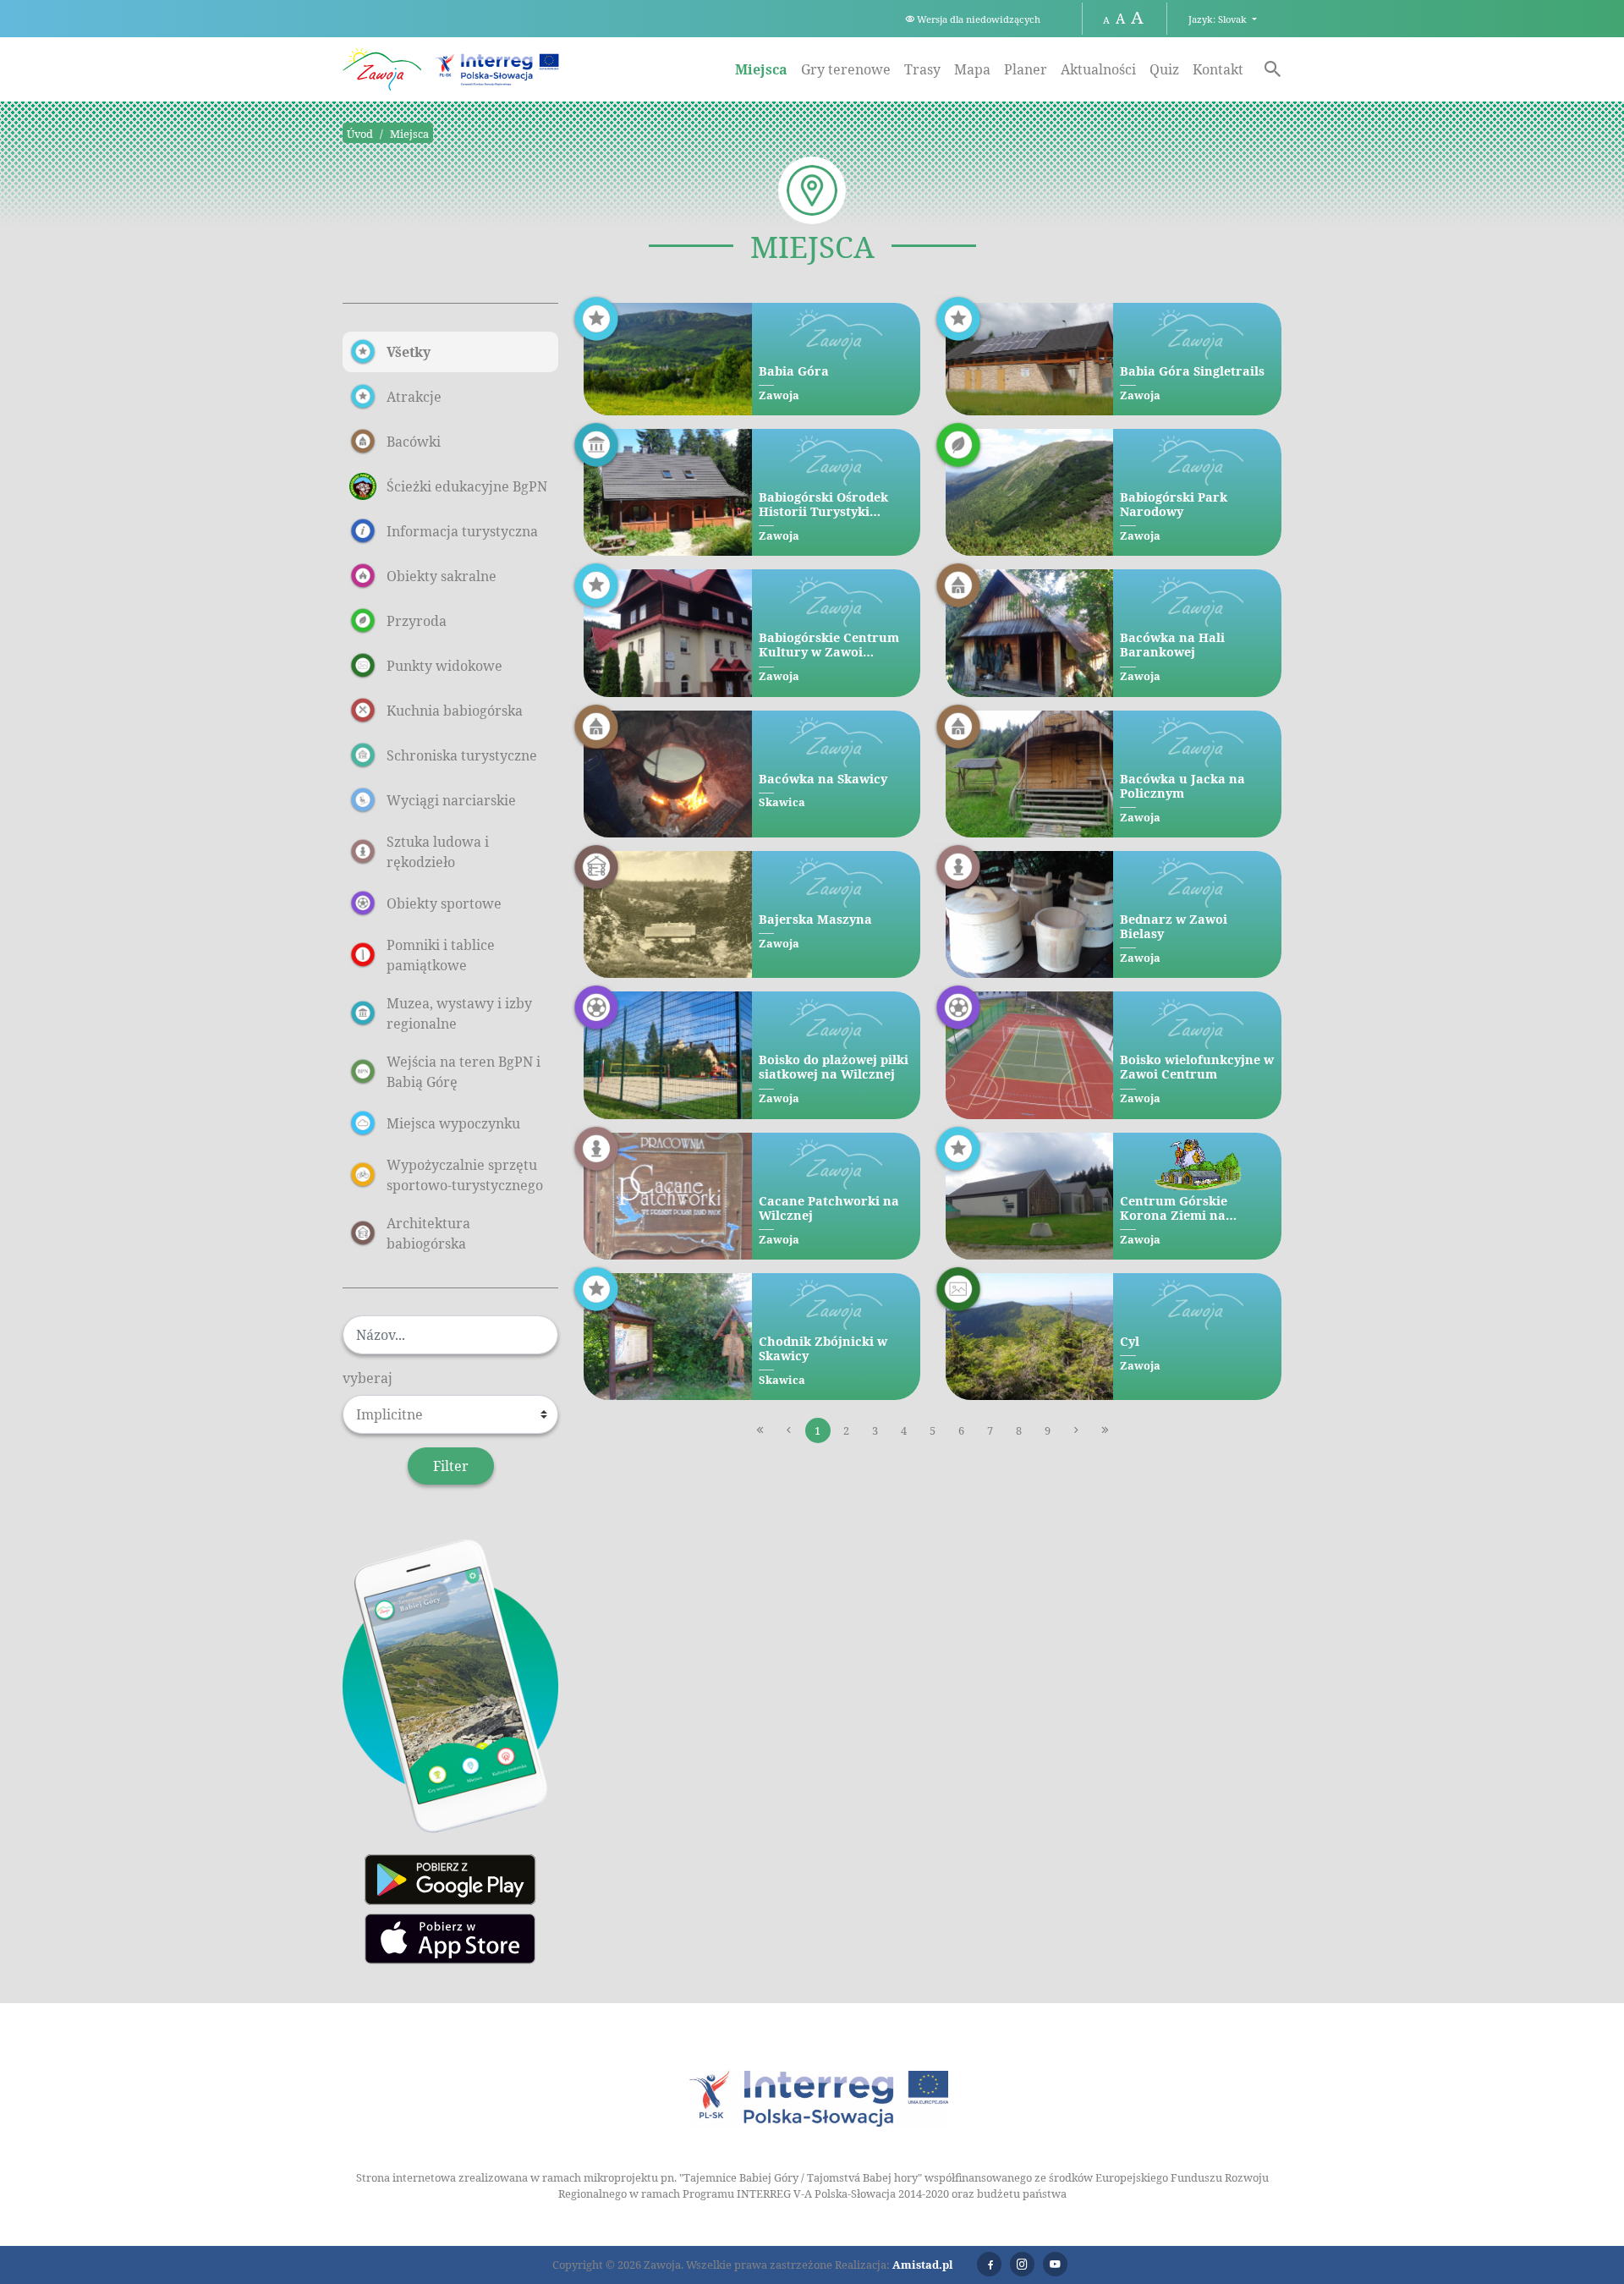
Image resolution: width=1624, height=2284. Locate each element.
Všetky (409, 352)
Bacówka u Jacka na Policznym (1182, 786)
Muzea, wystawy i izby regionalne (459, 1013)
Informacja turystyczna (462, 531)
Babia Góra (794, 371)
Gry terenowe (846, 69)
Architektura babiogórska (428, 1233)
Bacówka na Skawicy (823, 779)
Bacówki (414, 442)
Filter (451, 1466)
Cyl (1130, 1341)
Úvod (360, 134)
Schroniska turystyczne (462, 755)
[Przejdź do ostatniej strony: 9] (1106, 1430)
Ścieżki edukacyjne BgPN (467, 486)
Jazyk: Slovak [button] (1219, 19)
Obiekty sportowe (444, 903)
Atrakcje (414, 397)
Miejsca (761, 69)
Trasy (922, 69)
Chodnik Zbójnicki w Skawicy (823, 1349)
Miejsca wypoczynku (453, 1123)
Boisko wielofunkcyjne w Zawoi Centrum (1197, 1067)
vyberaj (368, 1378)
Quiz (1164, 69)
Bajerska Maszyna (815, 919)
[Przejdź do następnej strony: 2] (1077, 1430)
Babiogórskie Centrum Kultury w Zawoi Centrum (829, 645)
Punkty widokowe (444, 666)
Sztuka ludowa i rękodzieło (438, 852)
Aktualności (1098, 69)
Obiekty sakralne (442, 576)
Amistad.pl (923, 2265)
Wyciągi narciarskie (451, 800)
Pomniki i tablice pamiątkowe (441, 955)
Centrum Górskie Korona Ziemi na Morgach (1174, 1208)
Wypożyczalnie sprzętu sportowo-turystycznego (465, 1175)
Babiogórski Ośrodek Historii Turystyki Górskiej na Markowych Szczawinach (833, 505)
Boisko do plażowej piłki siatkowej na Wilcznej (834, 1067)
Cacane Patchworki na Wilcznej (829, 1208)
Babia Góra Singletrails (1192, 371)
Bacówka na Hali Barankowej (1172, 645)
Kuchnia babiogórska (455, 711)
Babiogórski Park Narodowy (1174, 505)
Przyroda (417, 621)
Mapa (972, 69)
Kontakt (1218, 69)
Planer (1026, 69)
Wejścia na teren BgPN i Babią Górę (464, 1072)
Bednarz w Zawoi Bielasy (1174, 927)
